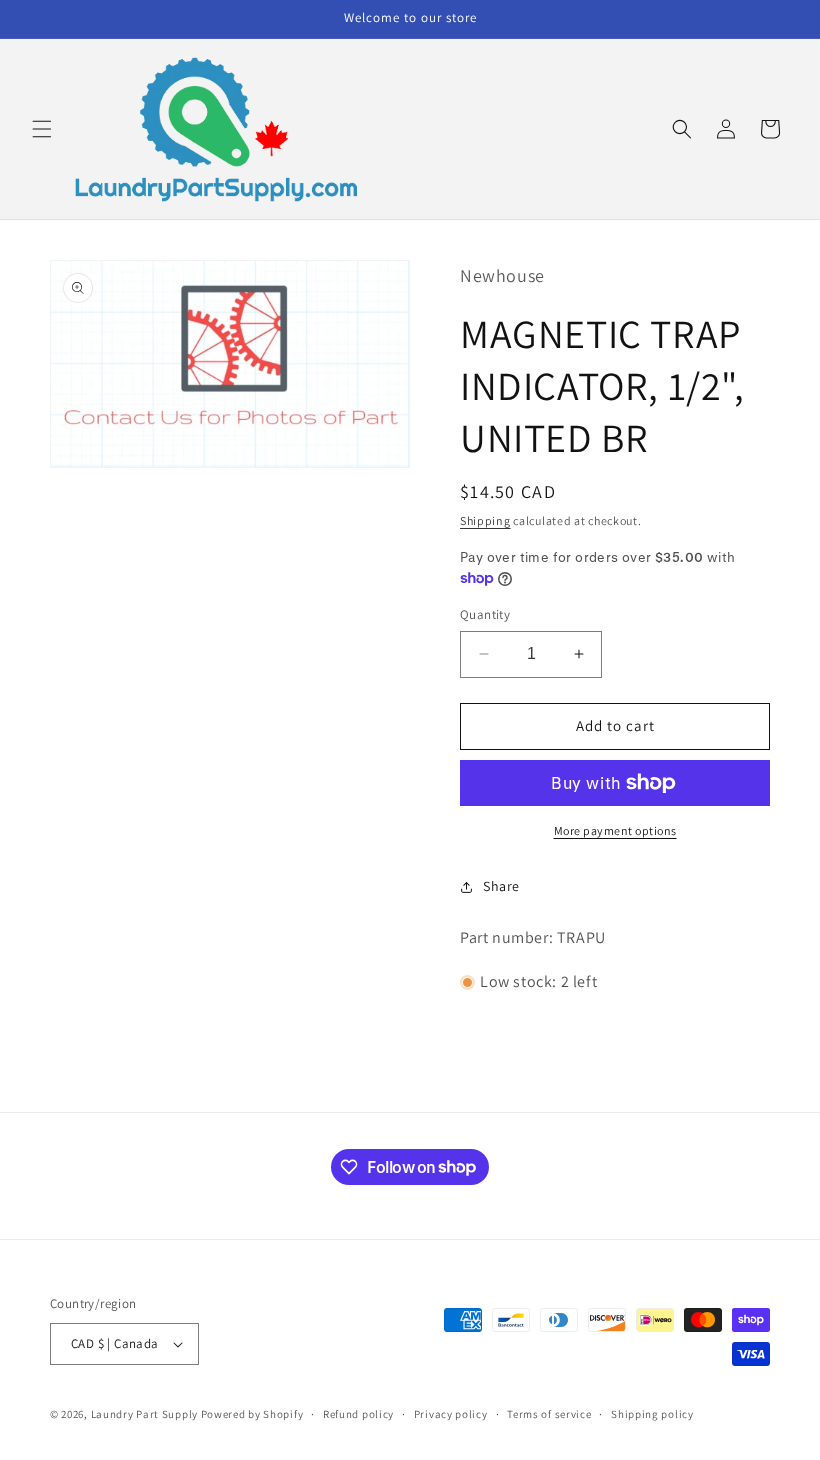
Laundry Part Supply (146, 1414)
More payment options (615, 830)
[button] (42, 129)
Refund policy (358, 1414)
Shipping (485, 520)
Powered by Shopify (252, 1414)
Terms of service (549, 1414)
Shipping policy (652, 1414)
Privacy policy (451, 1414)
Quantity (485, 614)
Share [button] (501, 886)
